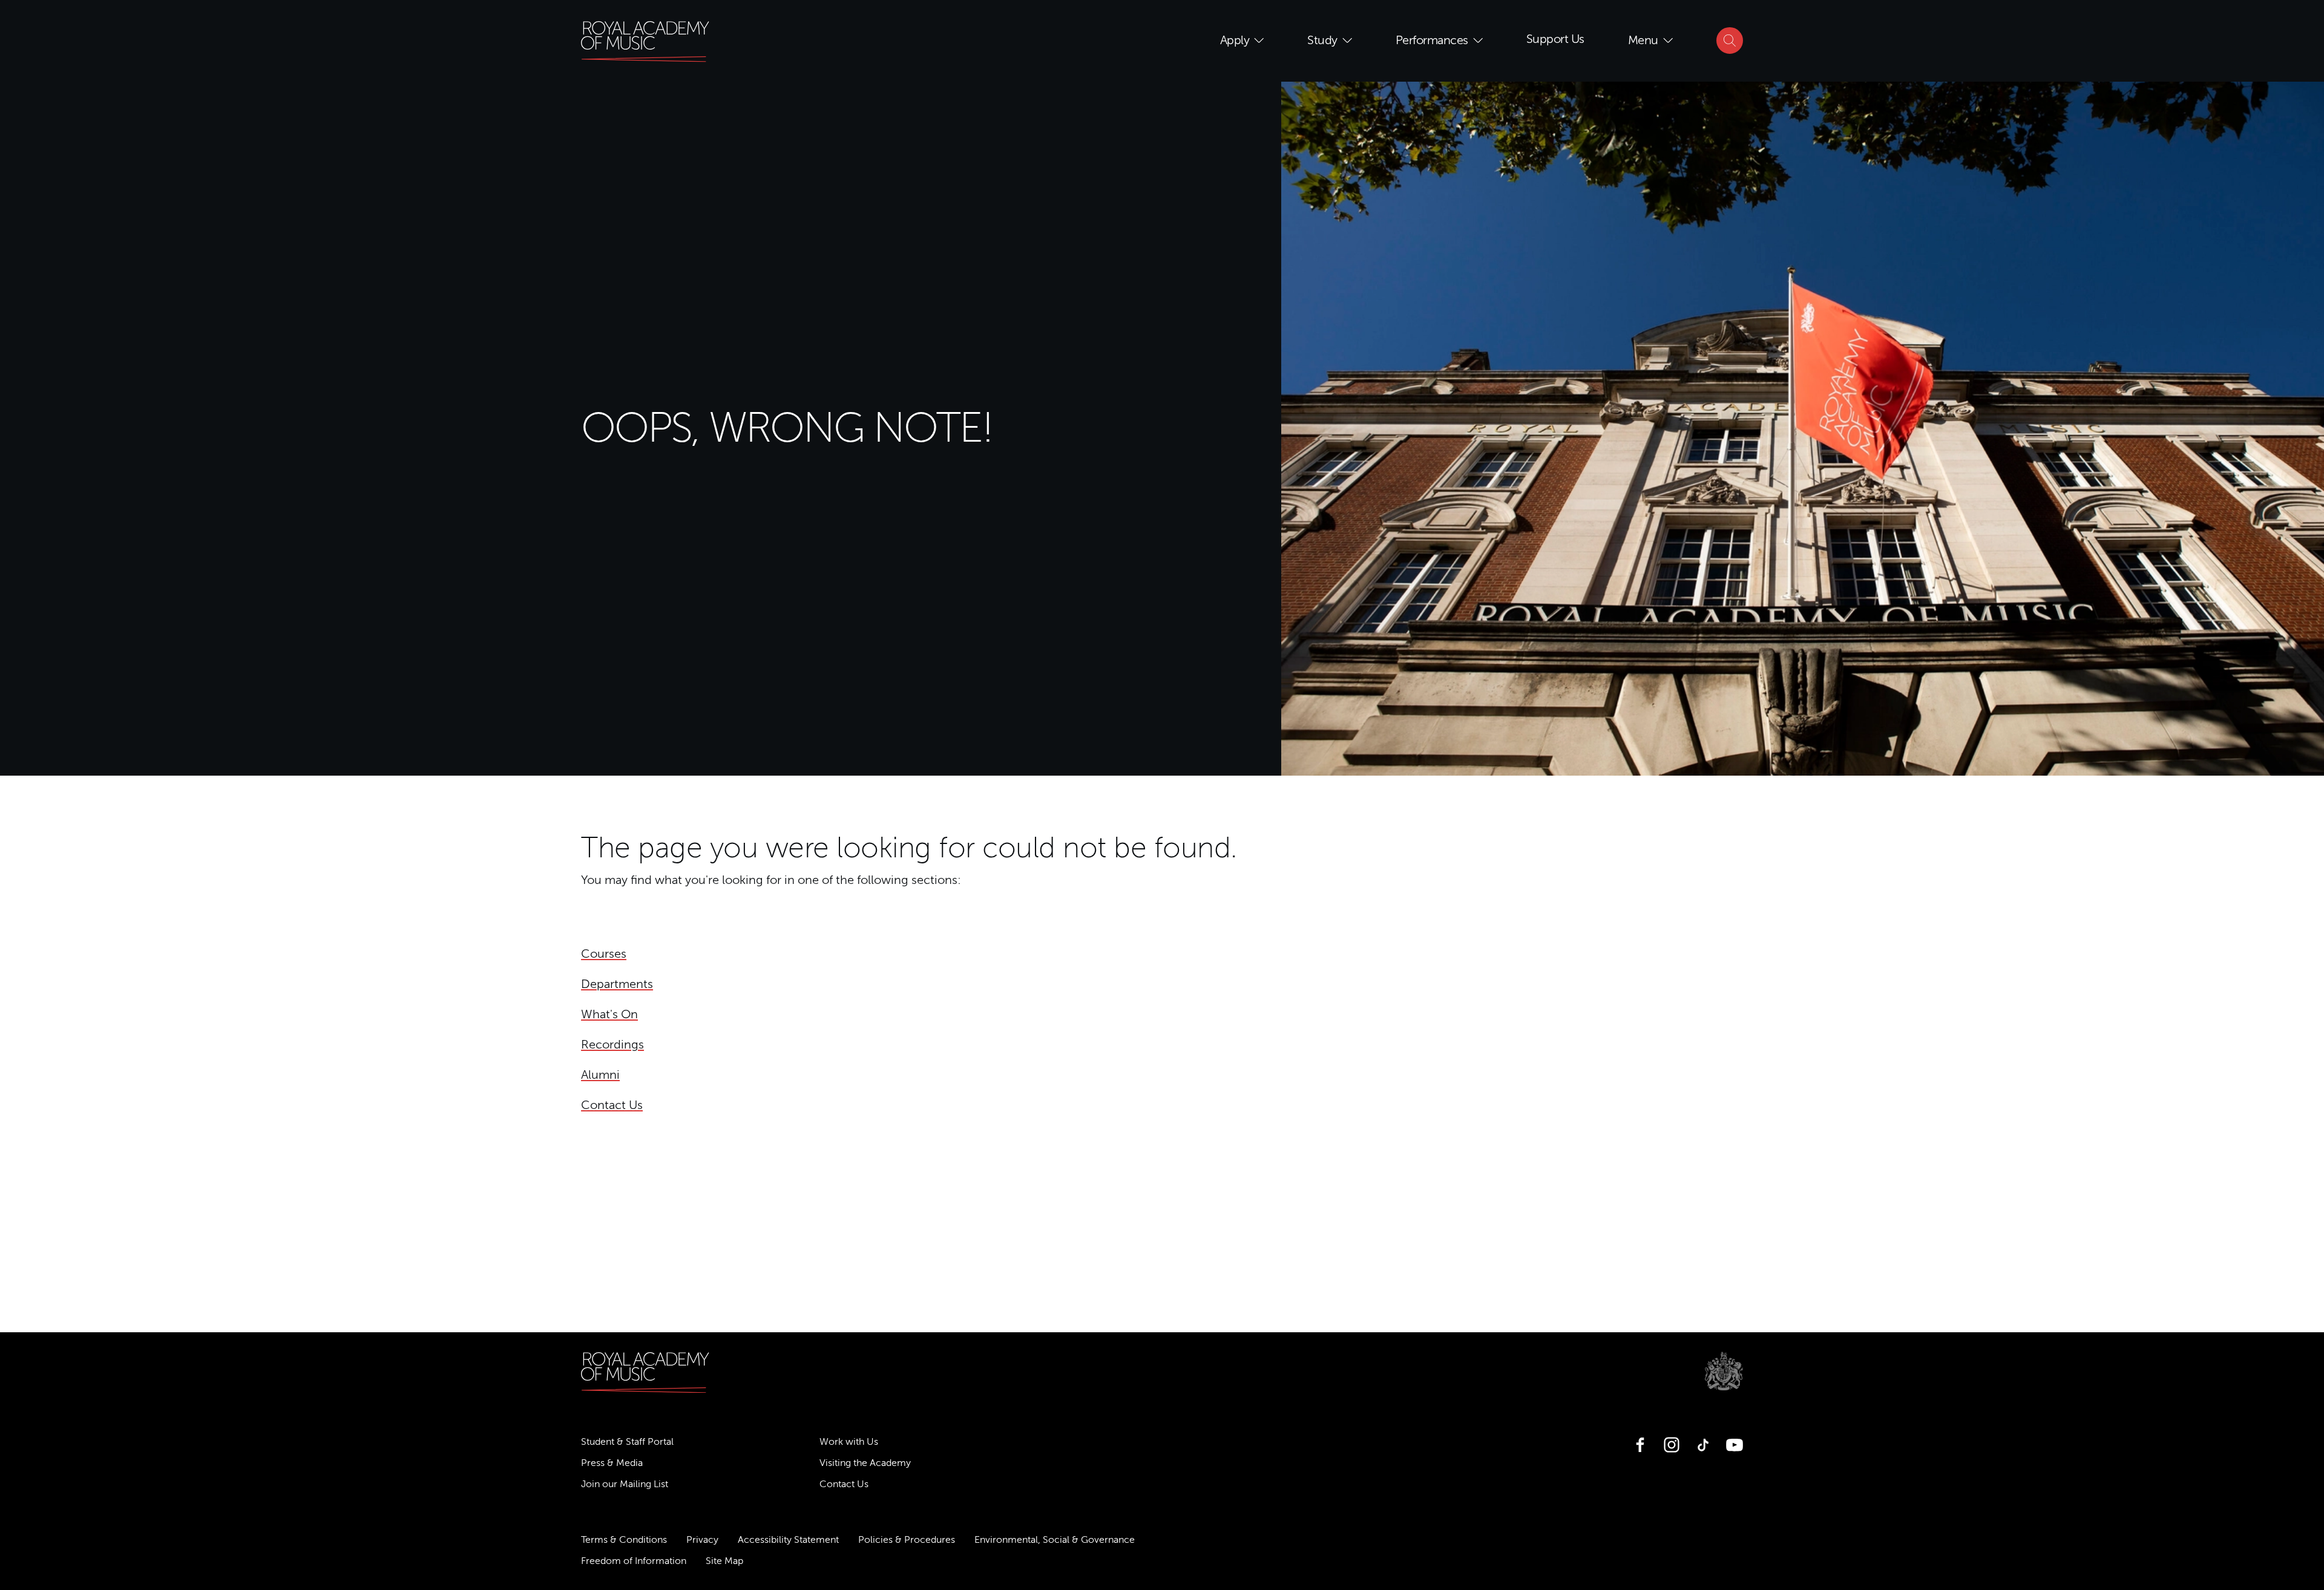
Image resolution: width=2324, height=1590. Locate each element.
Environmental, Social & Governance (1055, 1540)
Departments (617, 984)
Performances (1432, 40)
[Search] (1730, 41)
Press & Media (612, 1463)
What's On (609, 1014)
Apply (1235, 40)
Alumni (600, 1075)
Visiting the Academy (865, 1463)
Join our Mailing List (625, 1484)
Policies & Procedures (907, 1540)
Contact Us (612, 1105)
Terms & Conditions (624, 1540)
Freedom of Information (634, 1561)
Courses (604, 954)
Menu (1643, 40)
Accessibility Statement (788, 1540)
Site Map (724, 1561)
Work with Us (849, 1442)
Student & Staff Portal (627, 1442)
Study (1322, 40)
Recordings (612, 1045)
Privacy (702, 1540)
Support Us (1555, 39)
